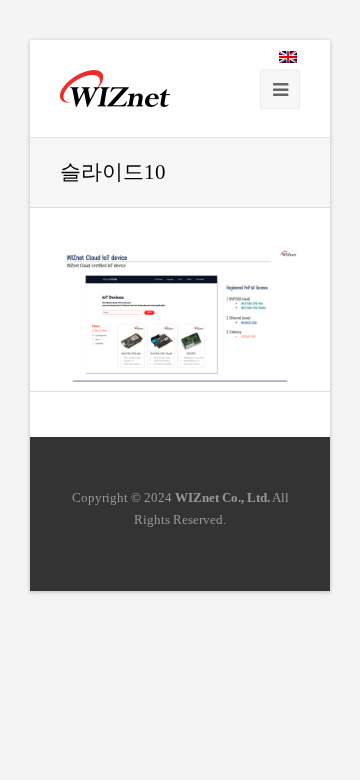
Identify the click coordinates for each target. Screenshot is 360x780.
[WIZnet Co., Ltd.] (115, 88)
